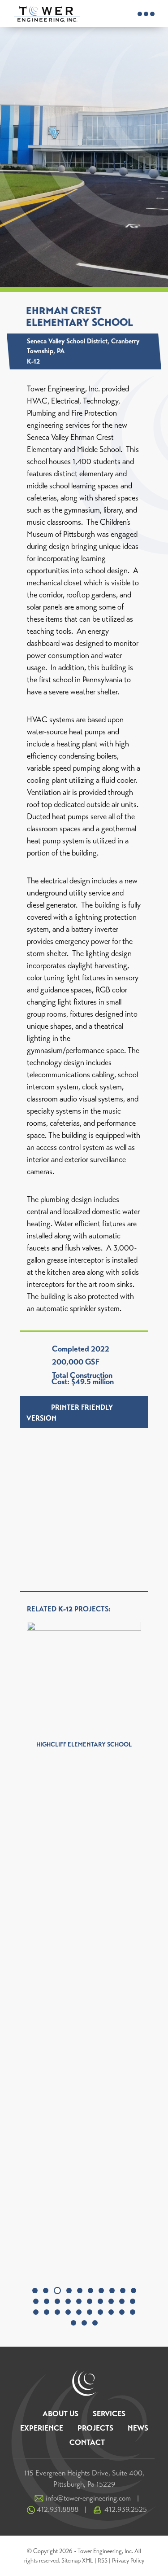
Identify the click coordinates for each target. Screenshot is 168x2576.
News (138, 2428)
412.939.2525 (126, 2509)
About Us (60, 2414)
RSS (103, 2561)
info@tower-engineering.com (88, 2498)
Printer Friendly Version (70, 1413)
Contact (87, 2442)
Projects (95, 2428)
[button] (35, 2291)
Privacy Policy (128, 2561)
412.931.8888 (58, 2509)
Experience (42, 2428)
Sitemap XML (77, 2561)
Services (109, 2414)
